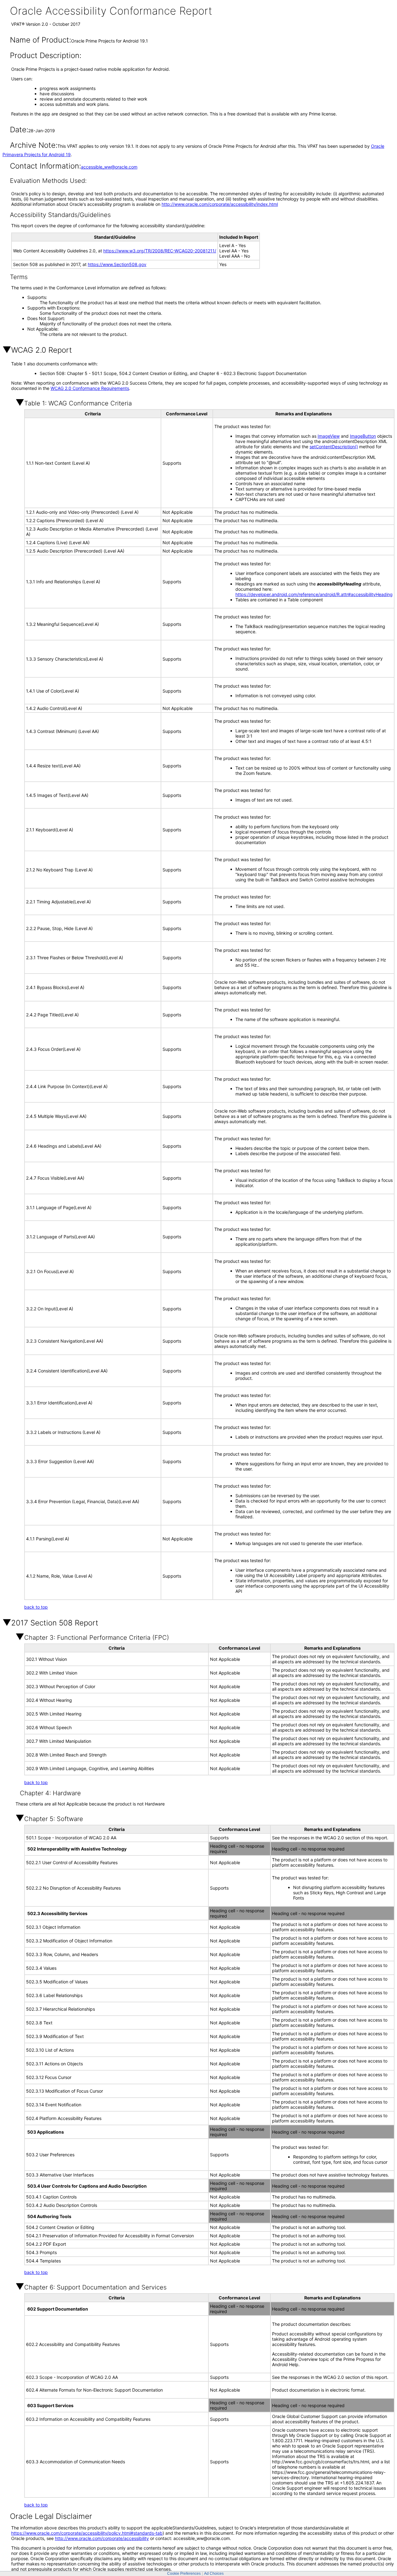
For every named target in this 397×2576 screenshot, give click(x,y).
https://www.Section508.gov (117, 264)
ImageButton (363, 436)
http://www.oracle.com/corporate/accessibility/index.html (220, 204)
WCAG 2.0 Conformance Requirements (90, 388)
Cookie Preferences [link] (184, 2574)
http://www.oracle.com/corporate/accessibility (102, 2538)
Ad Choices (214, 2574)
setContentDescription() (334, 447)
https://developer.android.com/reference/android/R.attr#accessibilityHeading (314, 594)
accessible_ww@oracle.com (109, 167)
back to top (36, 1607)
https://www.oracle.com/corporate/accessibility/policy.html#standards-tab (87, 2533)
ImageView (329, 436)
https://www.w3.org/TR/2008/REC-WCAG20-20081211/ (160, 251)
